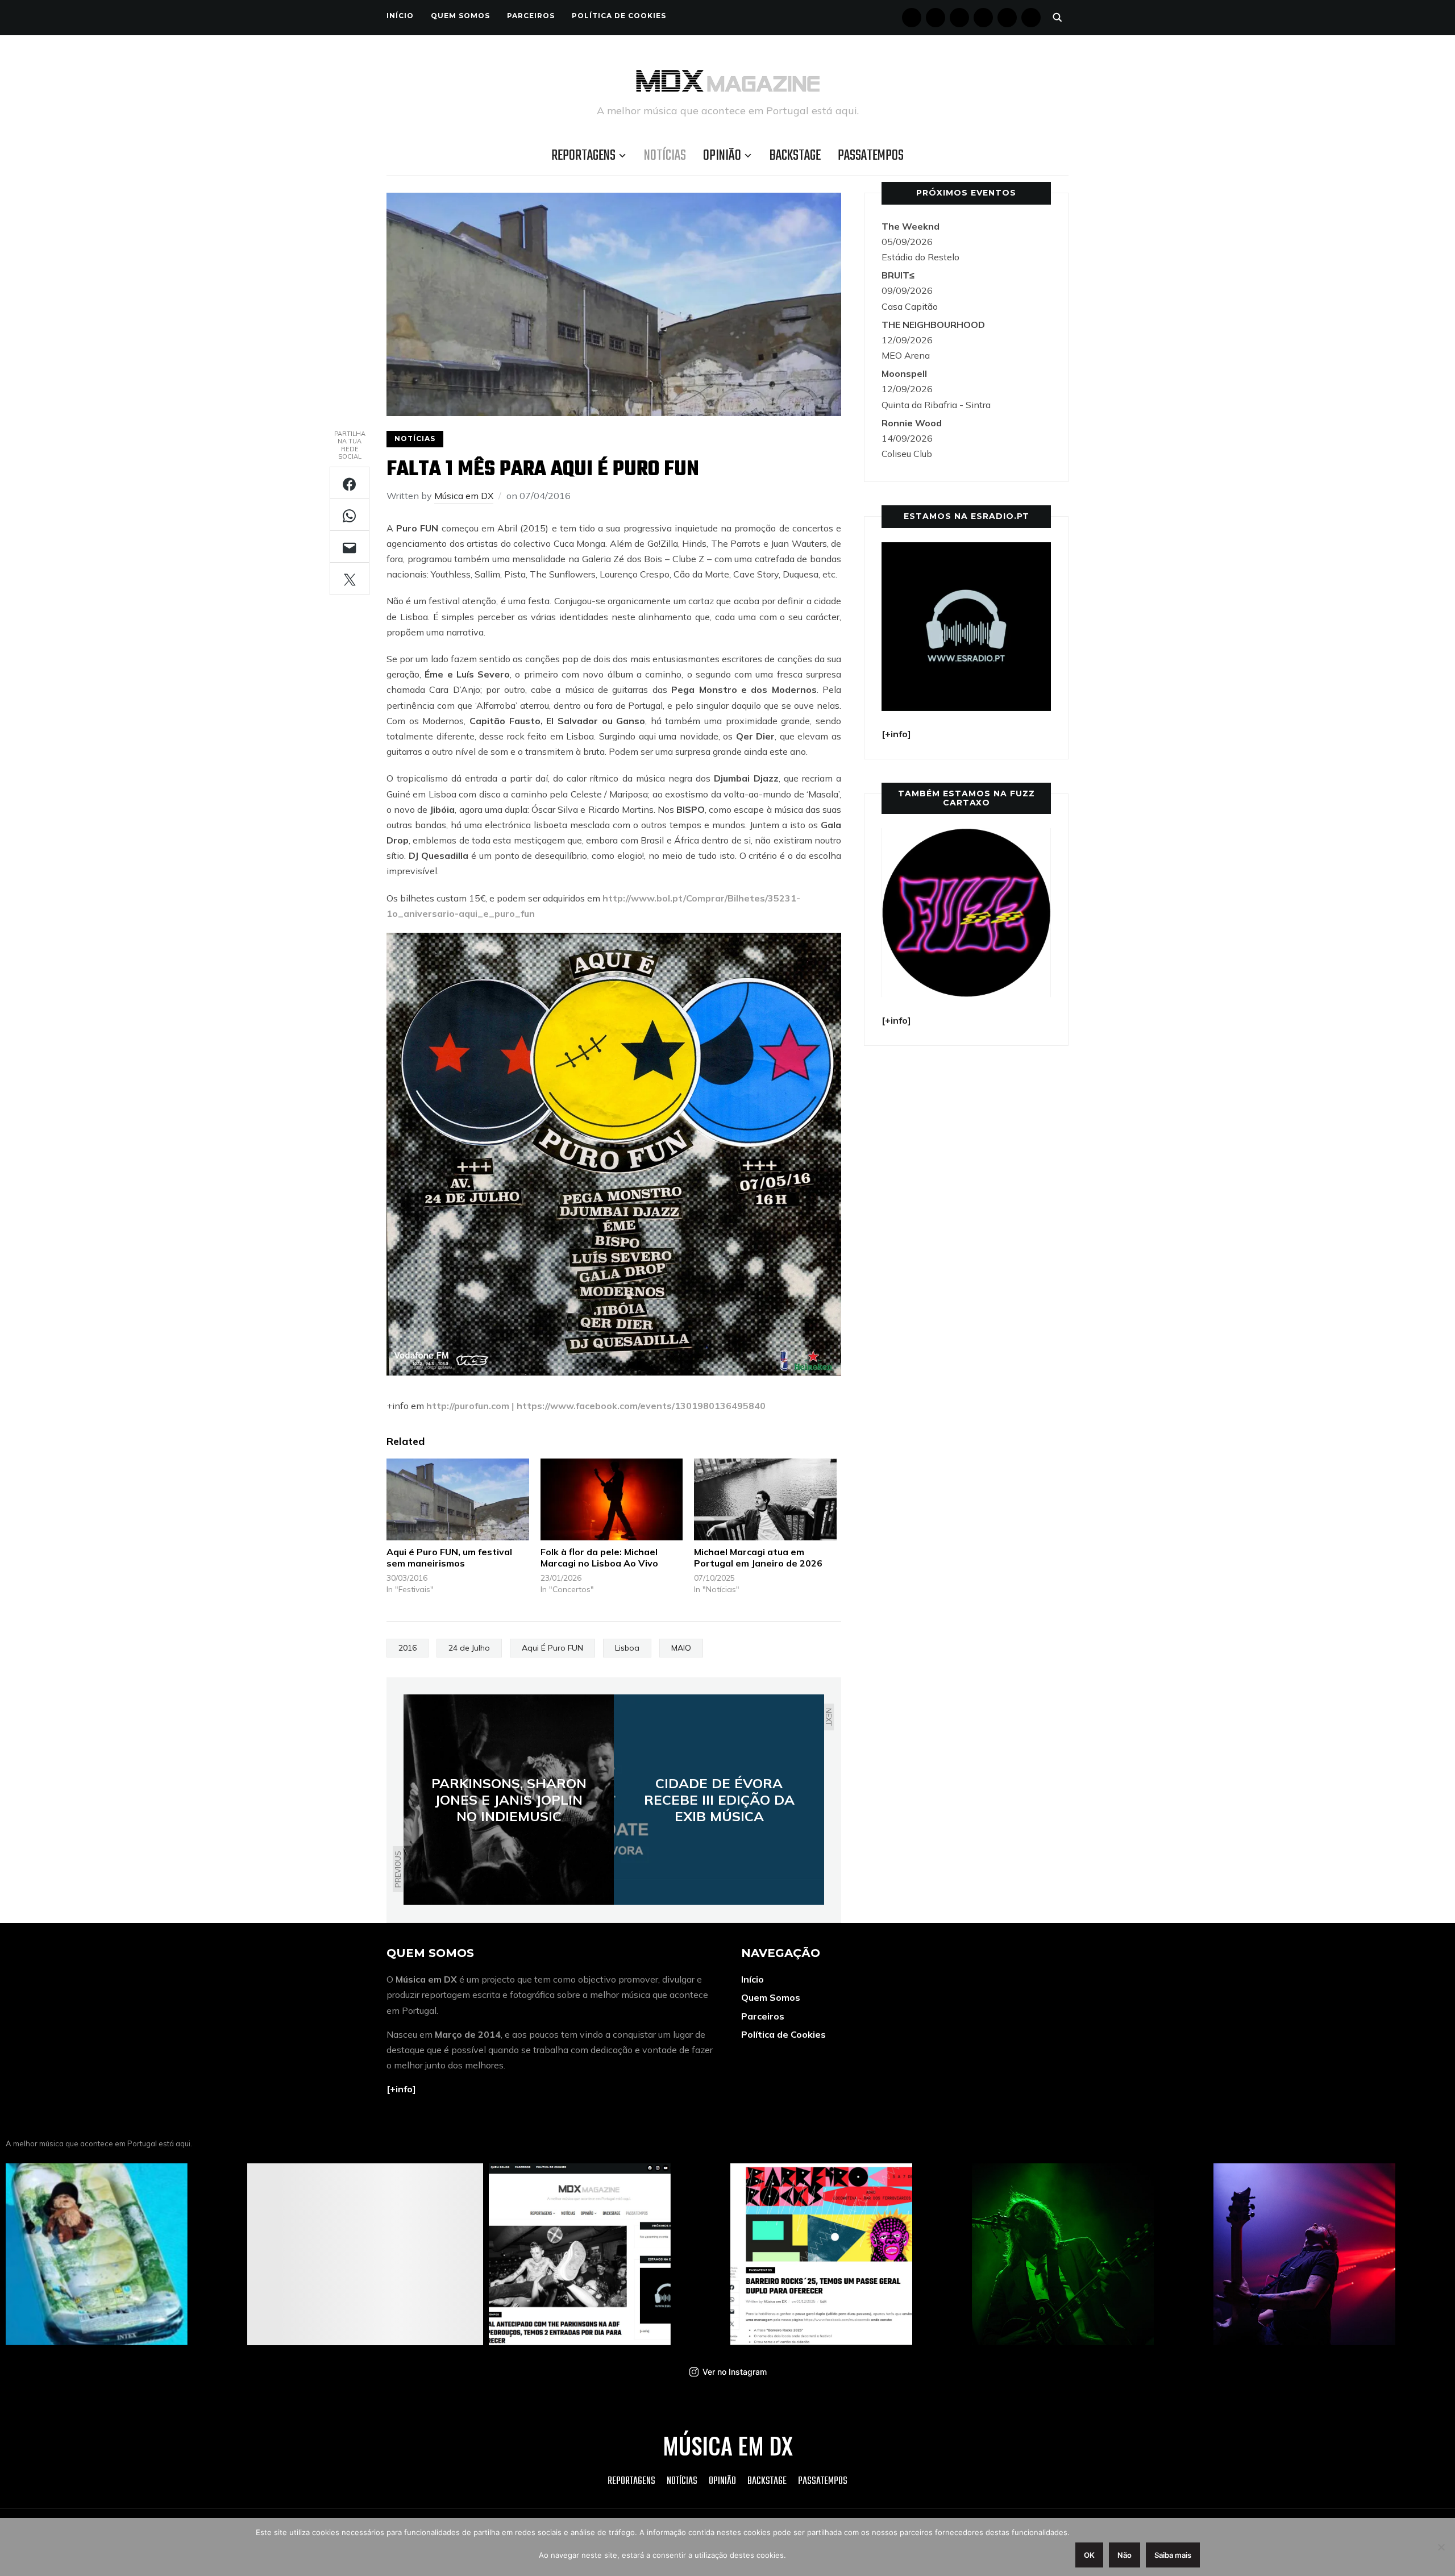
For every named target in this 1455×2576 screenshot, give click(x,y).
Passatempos (871, 156)
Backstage (795, 156)
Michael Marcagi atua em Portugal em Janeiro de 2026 (758, 1558)
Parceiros (531, 16)
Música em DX (464, 496)
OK (1089, 2555)
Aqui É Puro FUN (552, 1648)
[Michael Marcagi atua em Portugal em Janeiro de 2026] (765, 1499)
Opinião (722, 156)
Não (1124, 2555)
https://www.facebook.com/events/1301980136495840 (641, 1406)
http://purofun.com (468, 1406)
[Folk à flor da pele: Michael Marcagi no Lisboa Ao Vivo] (612, 1499)
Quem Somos (460, 16)
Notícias (665, 156)
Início (400, 16)
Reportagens (583, 156)
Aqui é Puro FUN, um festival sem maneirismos (449, 1558)
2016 (408, 1648)
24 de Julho (469, 1648)
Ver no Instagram (735, 2372)
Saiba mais (1173, 2555)
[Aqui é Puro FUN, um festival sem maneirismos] (458, 1499)
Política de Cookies (619, 16)
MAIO (681, 1648)
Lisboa (627, 1648)
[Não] (1441, 2547)
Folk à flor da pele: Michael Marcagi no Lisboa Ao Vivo (599, 1558)
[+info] (401, 2089)
